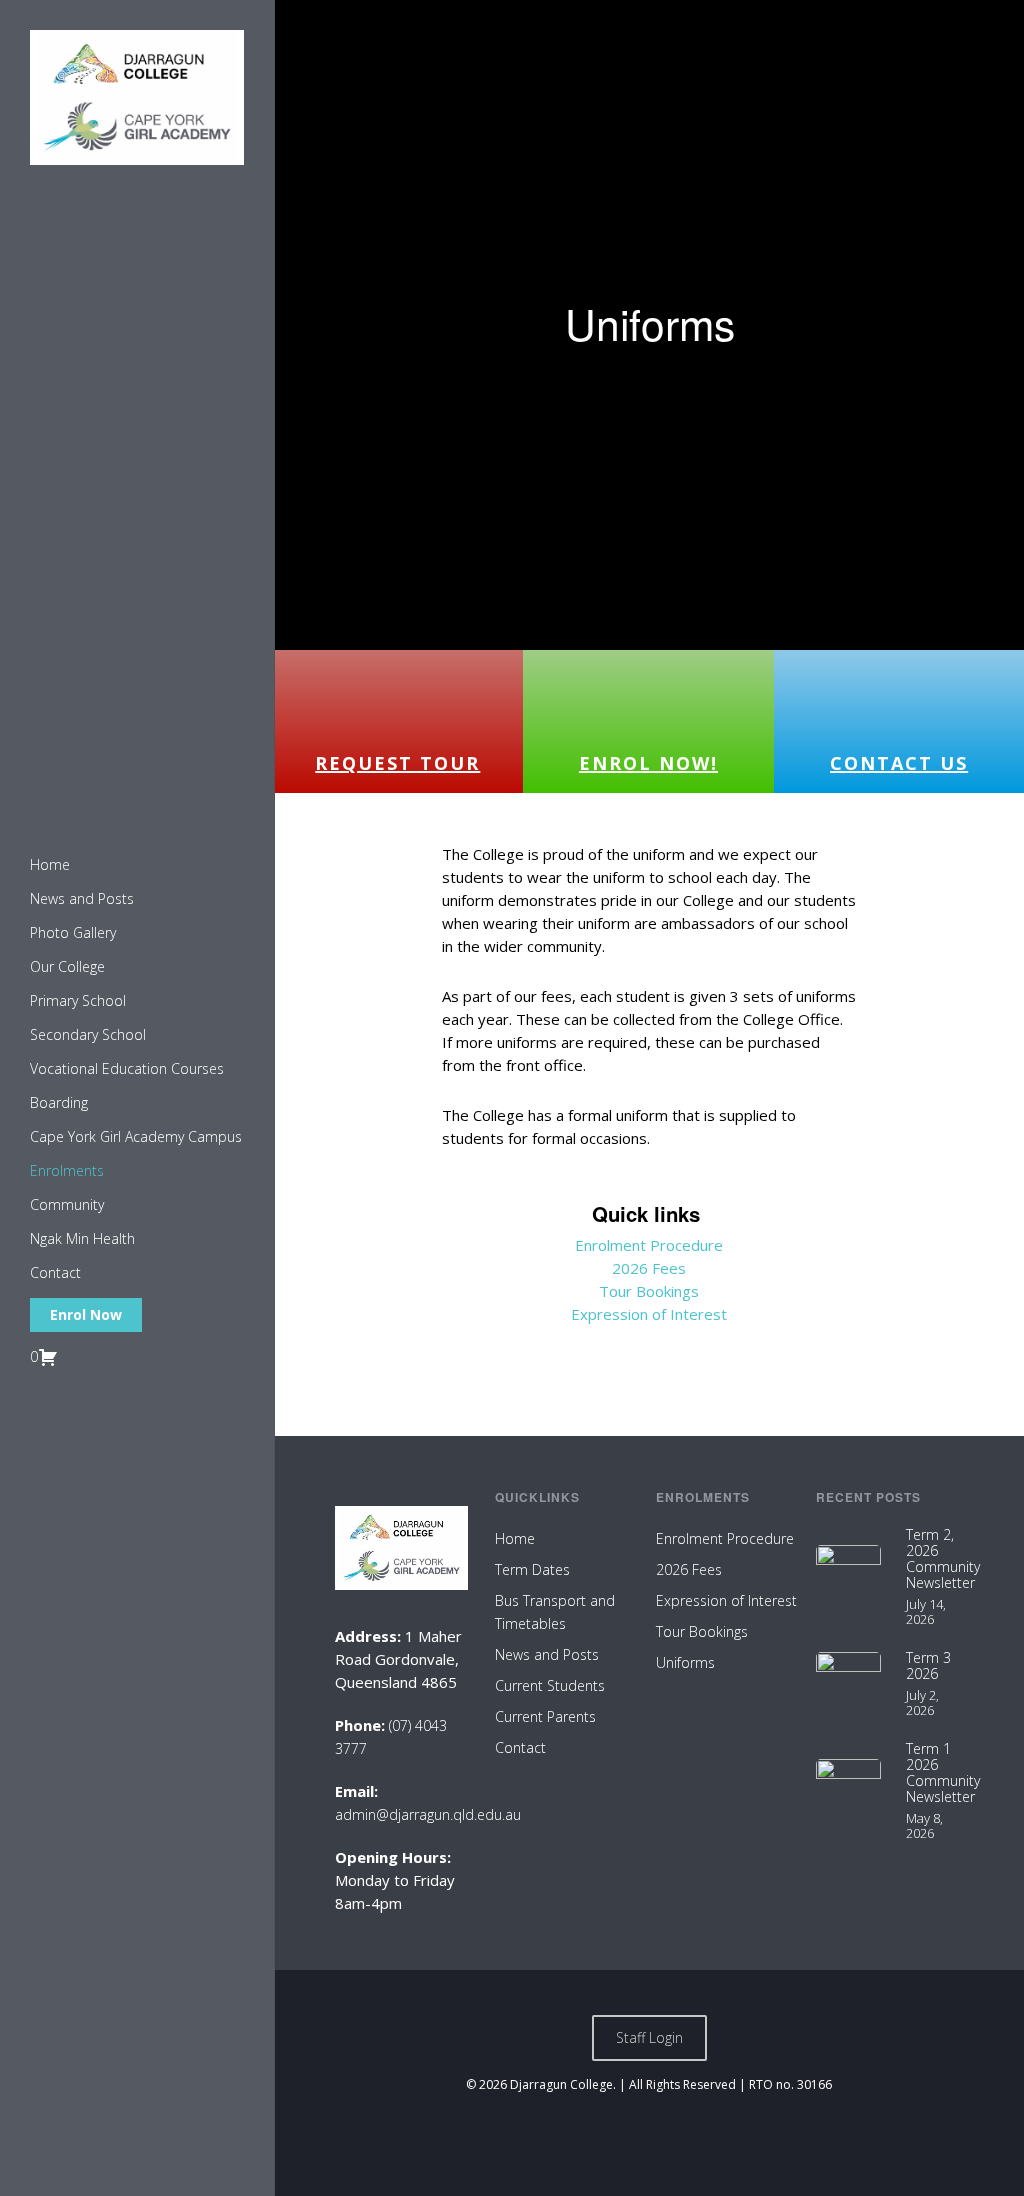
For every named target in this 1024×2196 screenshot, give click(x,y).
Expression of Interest (649, 1314)
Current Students (550, 1685)
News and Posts (547, 1654)
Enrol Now (86, 1314)
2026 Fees (649, 1268)
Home (515, 1538)
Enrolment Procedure (649, 1245)
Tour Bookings (649, 1291)
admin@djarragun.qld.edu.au (428, 1814)
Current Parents (545, 1716)
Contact (520, 1747)
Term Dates (532, 1569)
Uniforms (685, 1662)
